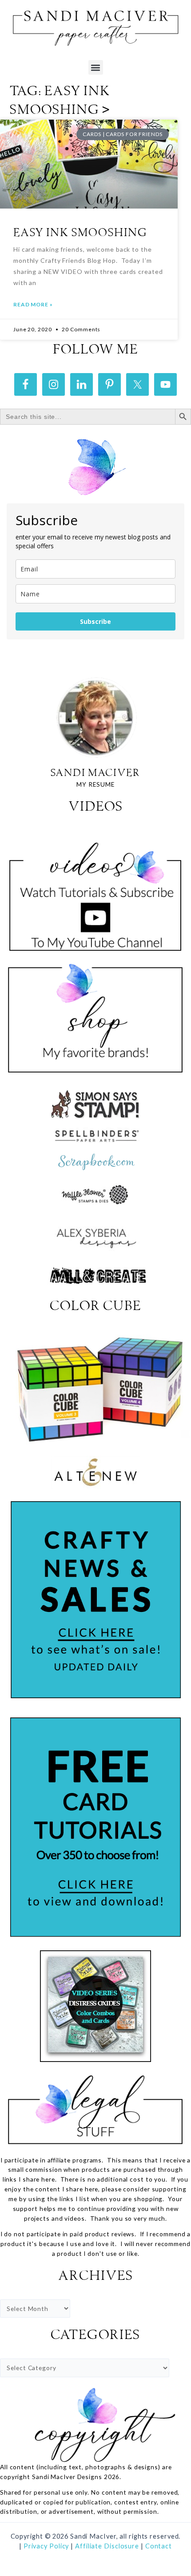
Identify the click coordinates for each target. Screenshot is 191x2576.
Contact (159, 2546)
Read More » (33, 304)
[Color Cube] (95, 1389)
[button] (96, 67)
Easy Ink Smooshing (80, 233)
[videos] (95, 891)
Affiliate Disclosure (108, 2546)
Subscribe (95, 621)
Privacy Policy (46, 2546)
